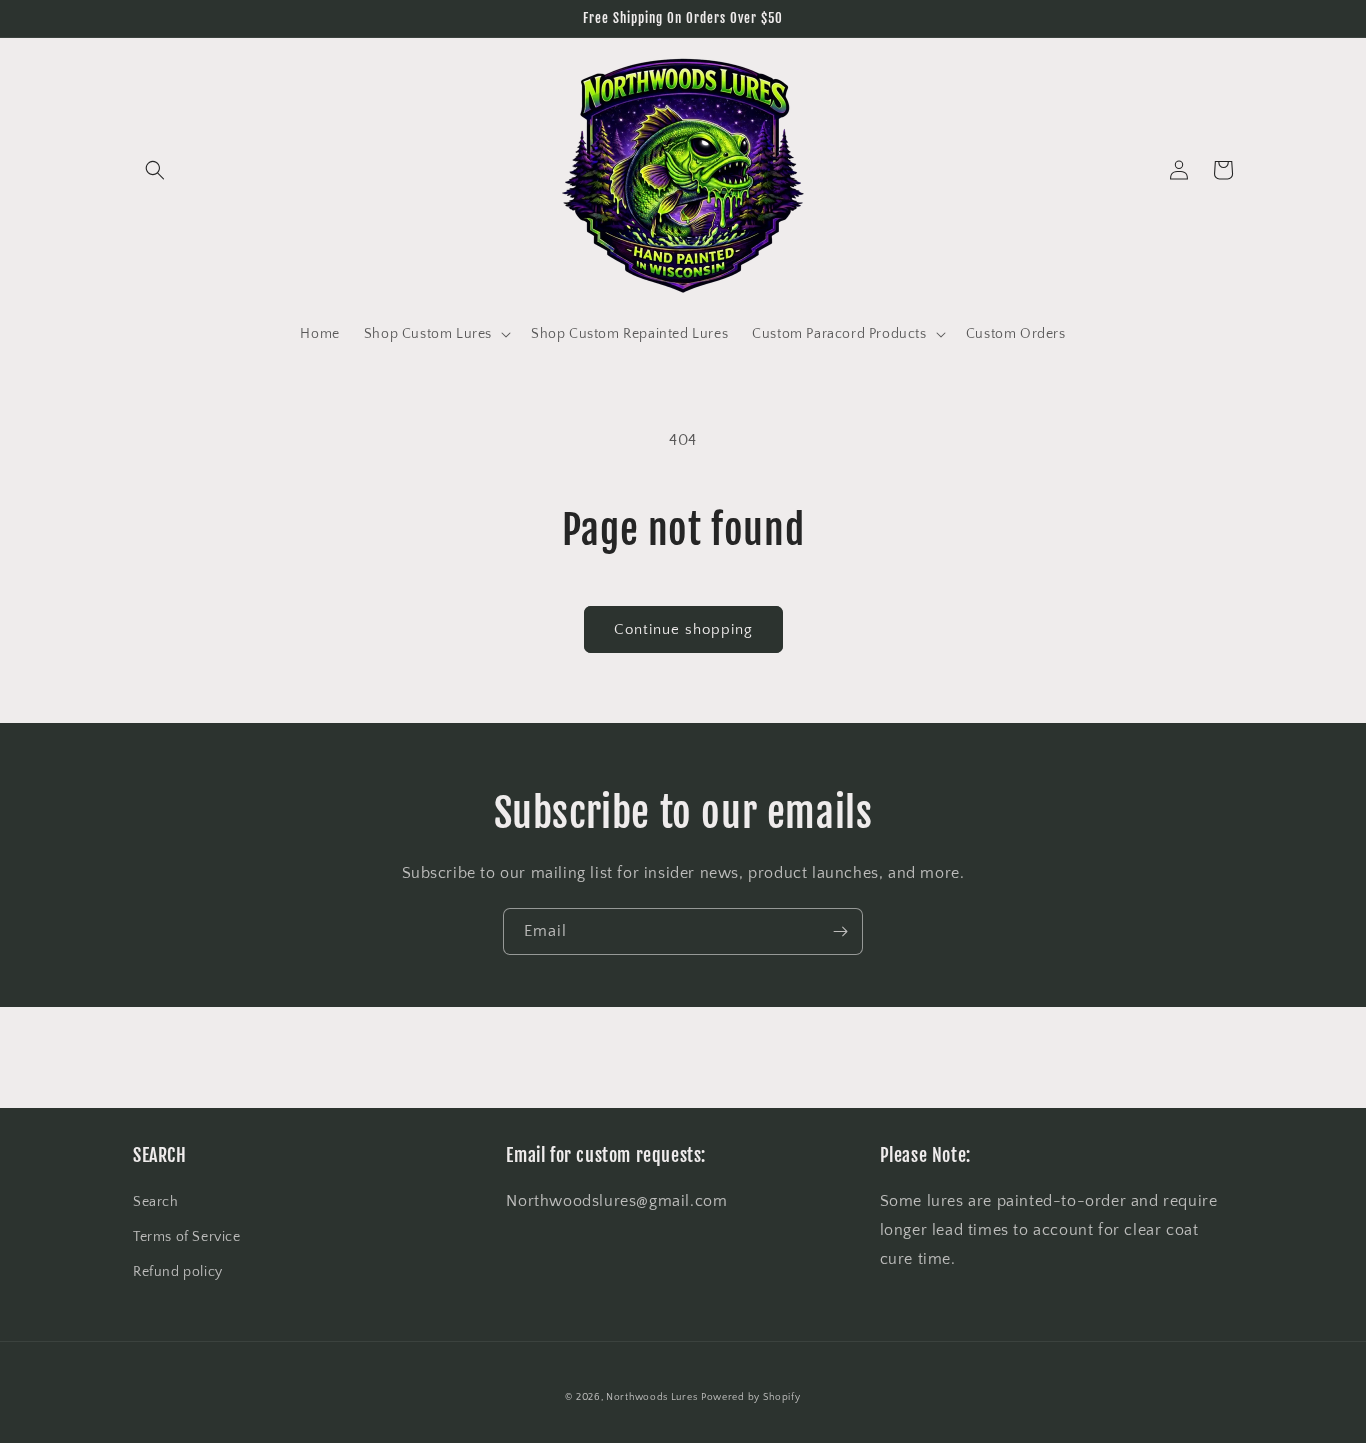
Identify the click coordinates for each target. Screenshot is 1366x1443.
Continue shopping (683, 629)
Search (156, 1202)
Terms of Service (187, 1237)
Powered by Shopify (751, 1397)
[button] (155, 170)
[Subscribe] (840, 931)
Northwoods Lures (651, 1397)
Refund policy (178, 1272)
